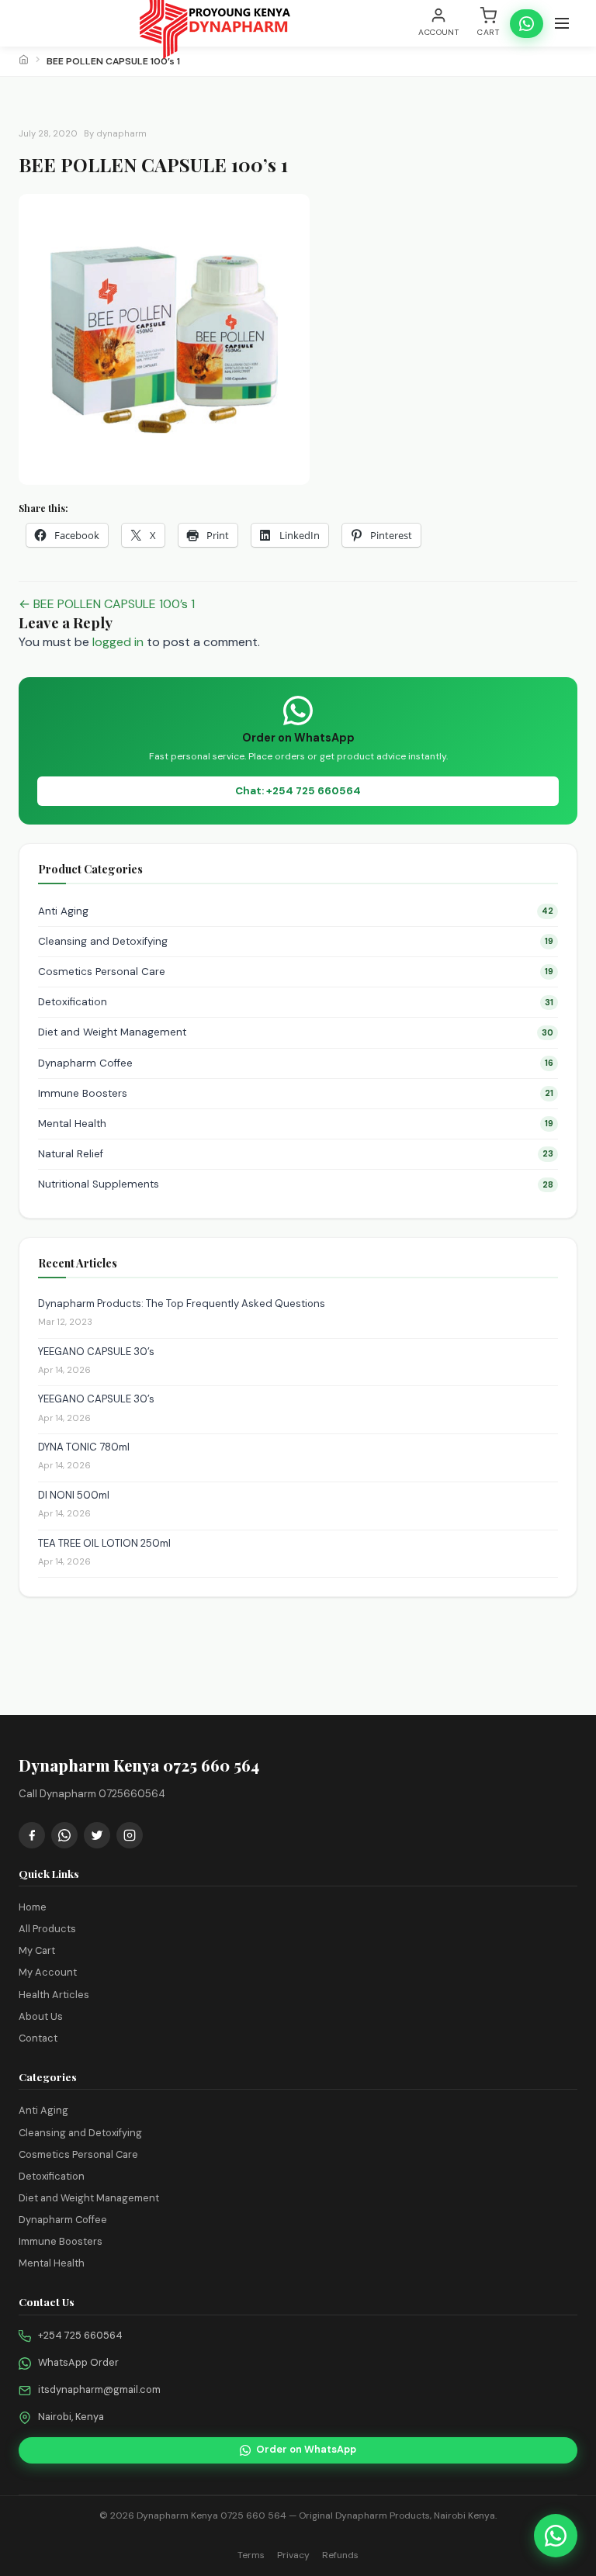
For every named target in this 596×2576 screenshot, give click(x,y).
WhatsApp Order (78, 2362)
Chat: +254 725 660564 (298, 791)
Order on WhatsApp (306, 2449)
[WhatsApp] (64, 1835)
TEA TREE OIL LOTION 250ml (104, 1543)
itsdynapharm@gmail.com (99, 2389)
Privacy (293, 2555)
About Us (41, 2016)
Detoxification (296, 1002)
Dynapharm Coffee (296, 1063)
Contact (38, 2038)
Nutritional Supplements (296, 1184)
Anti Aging (296, 911)
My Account (48, 1972)
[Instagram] (130, 1835)
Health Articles (54, 1995)
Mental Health (296, 1124)
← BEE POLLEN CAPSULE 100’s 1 (107, 604)
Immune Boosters (296, 1093)
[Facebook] (32, 1835)
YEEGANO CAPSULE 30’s (96, 1352)
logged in (118, 642)
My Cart (37, 1950)
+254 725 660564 (80, 2335)
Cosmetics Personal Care (296, 972)
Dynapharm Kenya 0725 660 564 (211, 2515)
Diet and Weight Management (296, 1032)
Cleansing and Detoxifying (296, 941)
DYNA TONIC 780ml (84, 1447)
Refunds (340, 2555)
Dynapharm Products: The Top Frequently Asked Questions (182, 1304)
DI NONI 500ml (74, 1495)
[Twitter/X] (97, 1835)
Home (33, 1907)
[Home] (24, 61)
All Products (47, 1929)
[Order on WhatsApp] (527, 24)
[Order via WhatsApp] (556, 2536)
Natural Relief (296, 1154)
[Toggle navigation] (562, 23)
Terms (251, 2555)
